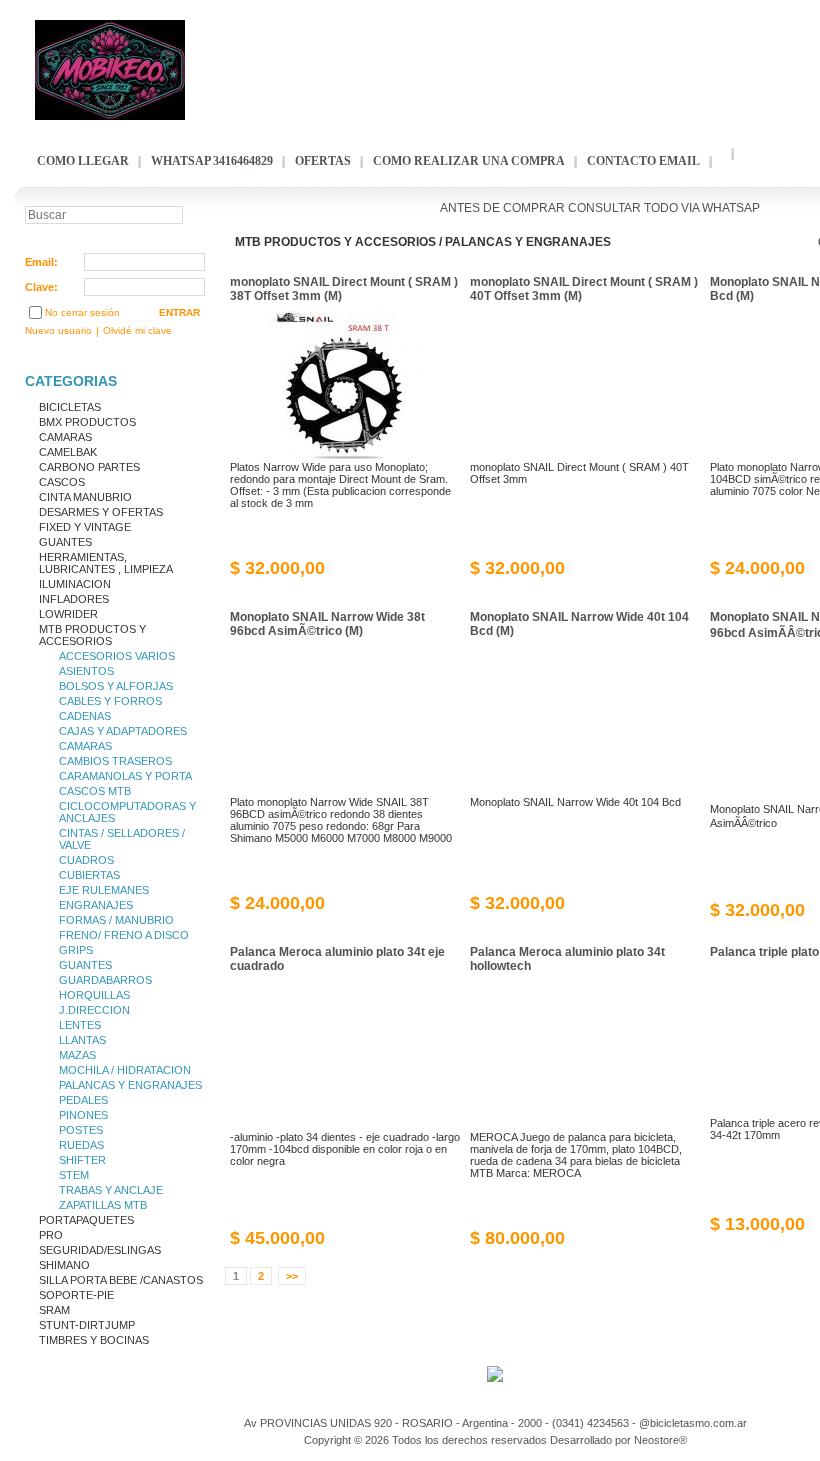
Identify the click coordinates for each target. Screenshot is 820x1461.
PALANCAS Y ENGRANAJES (130, 1085)
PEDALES (83, 1100)
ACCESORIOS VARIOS (117, 656)
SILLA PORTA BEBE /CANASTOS (121, 1280)
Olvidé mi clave (137, 330)
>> (292, 1276)
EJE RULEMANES (104, 890)
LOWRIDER (68, 614)
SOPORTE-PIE (76, 1295)
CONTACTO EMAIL (643, 161)
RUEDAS (81, 1145)
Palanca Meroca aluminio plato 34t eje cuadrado (337, 959)
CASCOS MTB (95, 791)
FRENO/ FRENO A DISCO (124, 935)
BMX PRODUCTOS (87, 422)
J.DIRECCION (94, 1010)
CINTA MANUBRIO (85, 497)
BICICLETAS (70, 407)
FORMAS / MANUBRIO (116, 920)
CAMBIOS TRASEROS (115, 761)
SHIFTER (82, 1160)
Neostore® (660, 1440)
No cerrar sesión (82, 312)
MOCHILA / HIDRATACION (125, 1070)
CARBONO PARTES (89, 467)
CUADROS (86, 860)
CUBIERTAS (89, 875)
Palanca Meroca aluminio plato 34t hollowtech (567, 959)
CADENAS (85, 716)
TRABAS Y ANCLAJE (111, 1190)
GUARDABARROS (105, 980)
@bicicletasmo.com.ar (693, 1423)
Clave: (41, 287)
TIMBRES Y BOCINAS (94, 1340)
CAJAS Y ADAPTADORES (123, 731)
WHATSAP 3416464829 (212, 161)
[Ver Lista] (658, 246)
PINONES (83, 1115)
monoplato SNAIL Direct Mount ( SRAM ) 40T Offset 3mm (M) (584, 289)
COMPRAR (428, 567)
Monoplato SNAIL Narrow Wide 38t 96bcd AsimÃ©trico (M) (327, 624)
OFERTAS (323, 161)
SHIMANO (64, 1265)
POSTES (81, 1130)
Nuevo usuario (58, 330)
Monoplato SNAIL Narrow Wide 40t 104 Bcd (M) (579, 624)
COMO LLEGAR (83, 161)
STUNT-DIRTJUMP (87, 1325)
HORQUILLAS (94, 995)
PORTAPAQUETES (86, 1220)
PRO (51, 1235)
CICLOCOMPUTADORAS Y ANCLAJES (127, 812)
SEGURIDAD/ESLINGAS (100, 1250)
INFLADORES (74, 599)
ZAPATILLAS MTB (103, 1205)
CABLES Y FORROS (110, 701)
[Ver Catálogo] (639, 246)
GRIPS (76, 950)
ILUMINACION (75, 584)
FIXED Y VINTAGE (85, 527)
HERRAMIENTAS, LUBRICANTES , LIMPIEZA (106, 563)
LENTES (80, 1025)
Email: (41, 262)
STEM (74, 1175)
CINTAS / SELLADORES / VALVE (122, 839)
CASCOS (62, 482)
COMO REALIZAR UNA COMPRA (469, 161)
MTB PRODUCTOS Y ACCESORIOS (92, 635)
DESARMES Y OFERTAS (101, 512)
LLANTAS (82, 1040)
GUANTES (65, 542)
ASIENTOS (86, 671)
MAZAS (77, 1055)
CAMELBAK (68, 452)
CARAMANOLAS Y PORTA (125, 776)
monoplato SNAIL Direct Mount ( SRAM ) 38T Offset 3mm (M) (344, 289)
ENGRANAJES (96, 905)
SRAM (54, 1310)
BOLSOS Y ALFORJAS (116, 686)
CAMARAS (65, 437)
